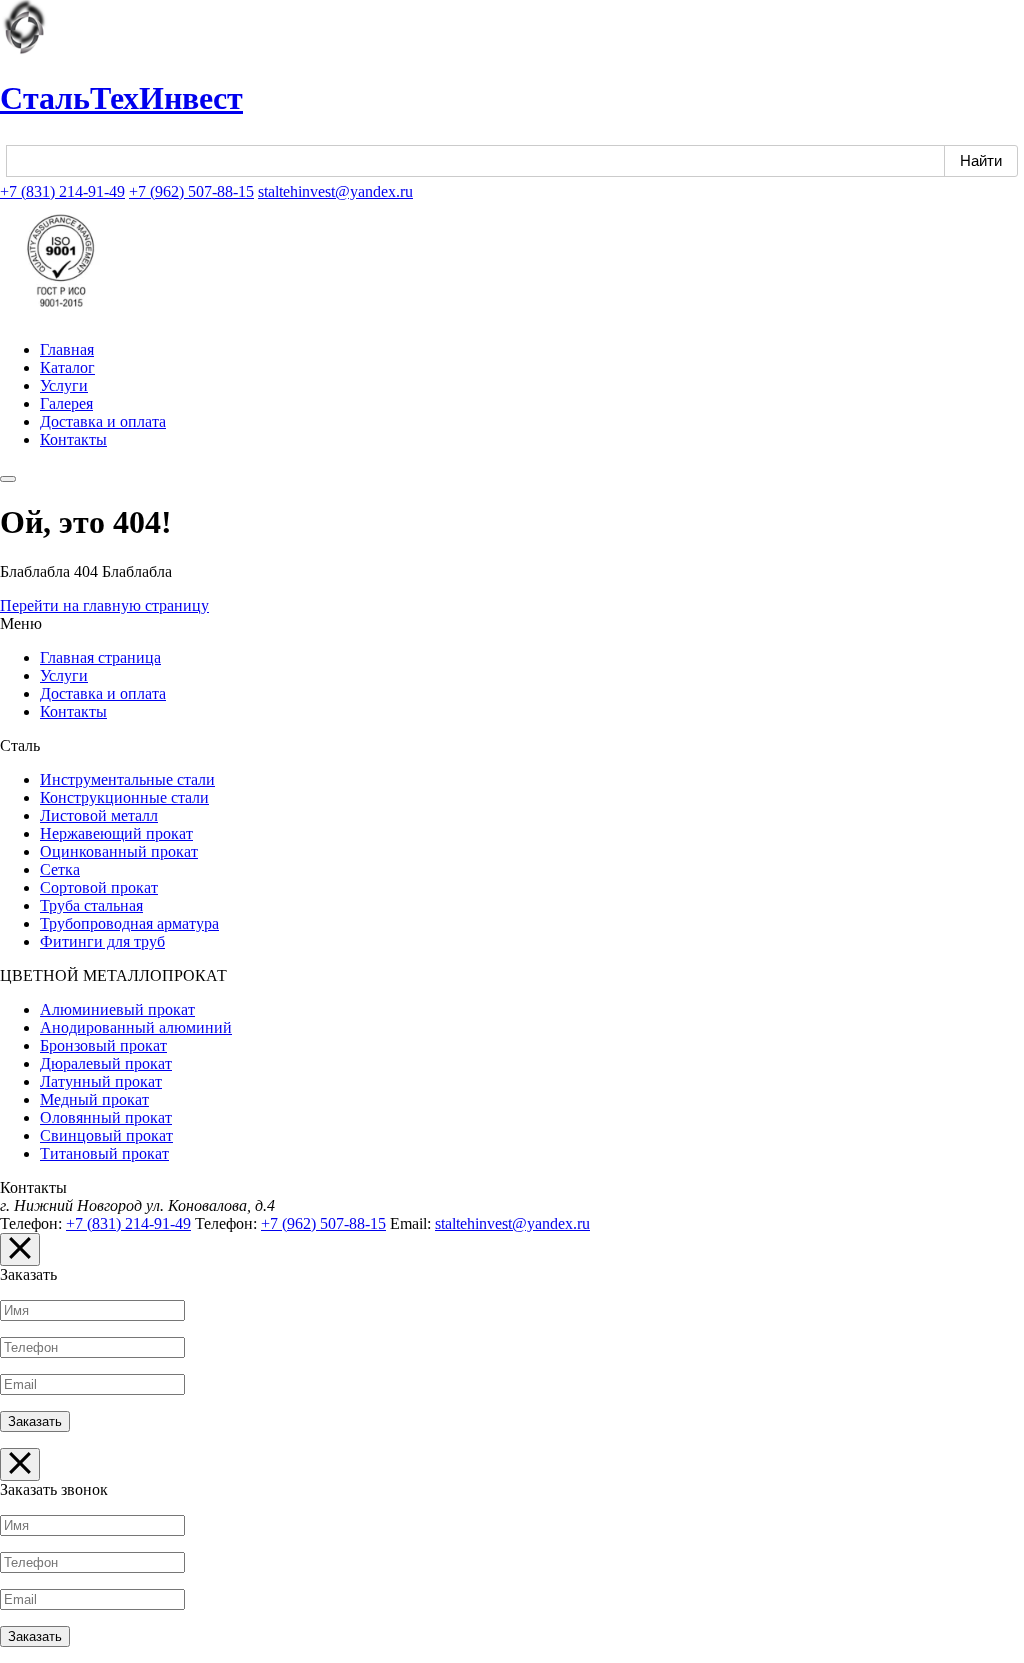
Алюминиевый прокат (117, 1009)
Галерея (66, 403)
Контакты (73, 439)
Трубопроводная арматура (129, 923)
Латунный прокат (101, 1081)
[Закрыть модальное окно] (20, 1249)
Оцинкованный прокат (119, 851)
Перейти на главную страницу (104, 605)
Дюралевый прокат (106, 1063)
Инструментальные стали (127, 779)
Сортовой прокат (99, 887)
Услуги (64, 385)
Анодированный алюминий (136, 1027)
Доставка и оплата (103, 421)
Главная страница (100, 657)
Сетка (60, 869)
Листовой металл (99, 815)
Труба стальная (91, 905)
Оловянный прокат (106, 1117)
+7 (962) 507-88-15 (191, 191)
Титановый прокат (104, 1153)
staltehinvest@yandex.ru (335, 191)
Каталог (67, 367)
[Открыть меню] (8, 479)
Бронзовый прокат (103, 1045)
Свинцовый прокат (106, 1135)
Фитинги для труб (102, 941)
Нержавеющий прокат (116, 833)
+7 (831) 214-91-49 (62, 191)
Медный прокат (94, 1099)
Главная (67, 349)
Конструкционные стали (124, 797)
